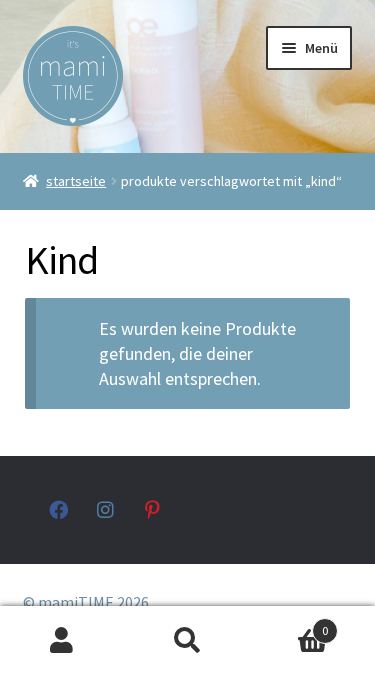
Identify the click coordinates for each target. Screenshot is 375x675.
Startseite (76, 181)
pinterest (154, 509)
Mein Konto (62, 641)
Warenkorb (289, 623)
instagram (106, 509)
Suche (187, 641)
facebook (58, 509)
